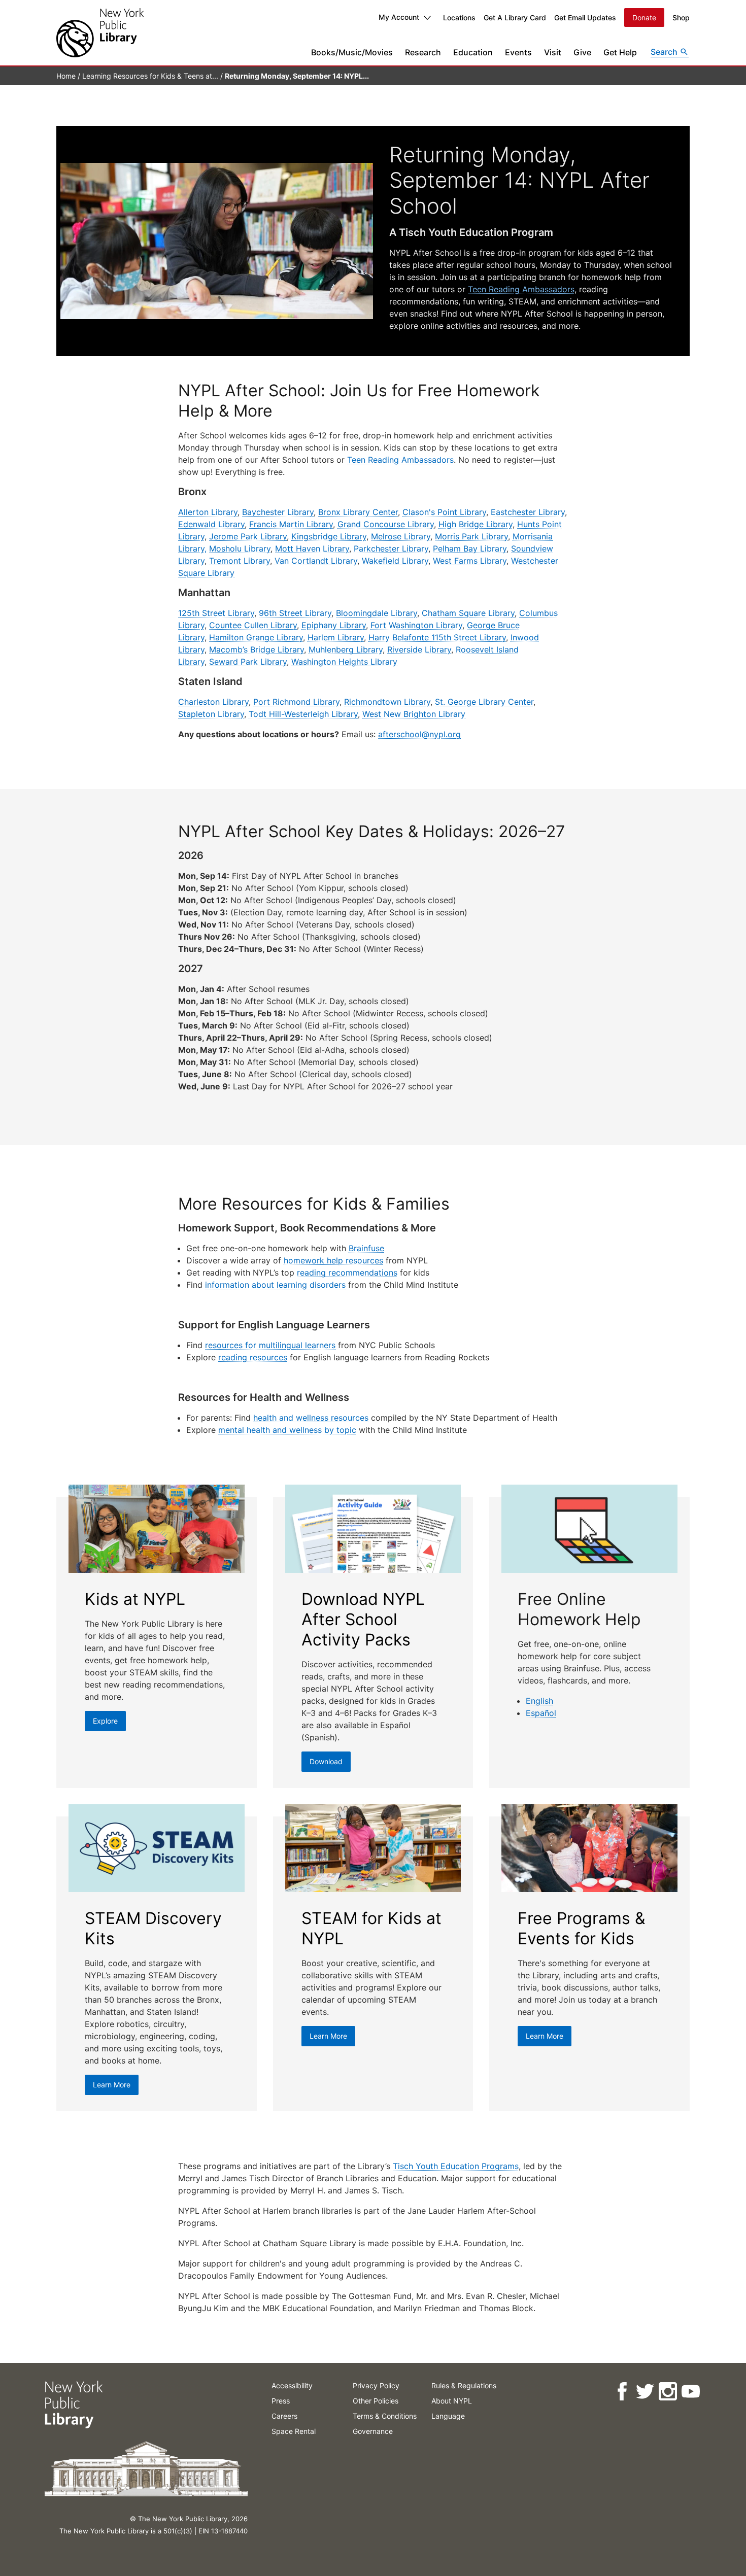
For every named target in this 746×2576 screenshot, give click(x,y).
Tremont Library (240, 561)
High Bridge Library (476, 524)
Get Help (620, 52)
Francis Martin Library (291, 524)
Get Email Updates (585, 18)
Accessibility (292, 2385)
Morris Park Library (471, 536)
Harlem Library (336, 637)
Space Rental (294, 2431)
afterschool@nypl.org (419, 734)
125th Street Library (216, 613)
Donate (644, 18)
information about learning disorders (275, 1285)
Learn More (112, 2085)
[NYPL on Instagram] (667, 2392)
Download (326, 1761)
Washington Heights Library (344, 662)
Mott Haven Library (312, 548)
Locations (459, 18)
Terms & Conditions (385, 2416)
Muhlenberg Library (346, 649)
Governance (373, 2431)
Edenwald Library (211, 524)
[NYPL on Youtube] (690, 2392)
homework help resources (333, 1260)
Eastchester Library (528, 512)
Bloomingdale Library (377, 613)
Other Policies (376, 2401)
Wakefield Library (395, 561)
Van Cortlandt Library (316, 561)
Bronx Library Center (358, 512)
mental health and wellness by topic (287, 1430)
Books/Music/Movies (352, 52)
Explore (105, 1721)
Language (448, 2416)
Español (541, 1713)
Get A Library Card (515, 18)
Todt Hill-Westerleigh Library (303, 714)
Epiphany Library (334, 625)
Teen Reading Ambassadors (521, 289)
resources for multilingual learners (270, 1345)
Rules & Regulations (464, 2385)
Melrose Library (401, 536)
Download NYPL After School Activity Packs (363, 1619)
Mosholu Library (240, 548)
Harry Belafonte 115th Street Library (437, 637)
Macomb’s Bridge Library (257, 649)
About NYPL (452, 2401)
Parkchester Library (391, 548)
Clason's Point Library (444, 512)
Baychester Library (278, 512)
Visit (553, 52)
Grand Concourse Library (386, 524)
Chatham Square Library (468, 613)
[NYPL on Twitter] (644, 2392)
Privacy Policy (376, 2385)
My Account (399, 17)
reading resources (253, 1357)
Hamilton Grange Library (256, 637)
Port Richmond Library (296, 702)
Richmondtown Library (387, 702)
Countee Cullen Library (253, 625)
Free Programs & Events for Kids (581, 1928)
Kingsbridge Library (329, 536)
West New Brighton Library (414, 714)
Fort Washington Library (416, 625)
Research (423, 52)
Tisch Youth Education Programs (456, 2166)
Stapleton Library (211, 714)
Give (582, 52)
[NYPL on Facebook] (621, 2392)
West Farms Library (470, 561)
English (539, 1701)
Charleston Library (213, 702)
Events (518, 52)
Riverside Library (419, 649)
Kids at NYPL (135, 1599)
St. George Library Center (484, 702)
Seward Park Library (248, 662)
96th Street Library (295, 613)
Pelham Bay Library (470, 548)
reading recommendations (347, 1273)
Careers (284, 2416)
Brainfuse (366, 1248)
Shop (681, 18)
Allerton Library (208, 512)
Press (281, 2401)
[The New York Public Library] (100, 33)
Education (473, 52)
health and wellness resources (311, 1418)
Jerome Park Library (248, 536)
